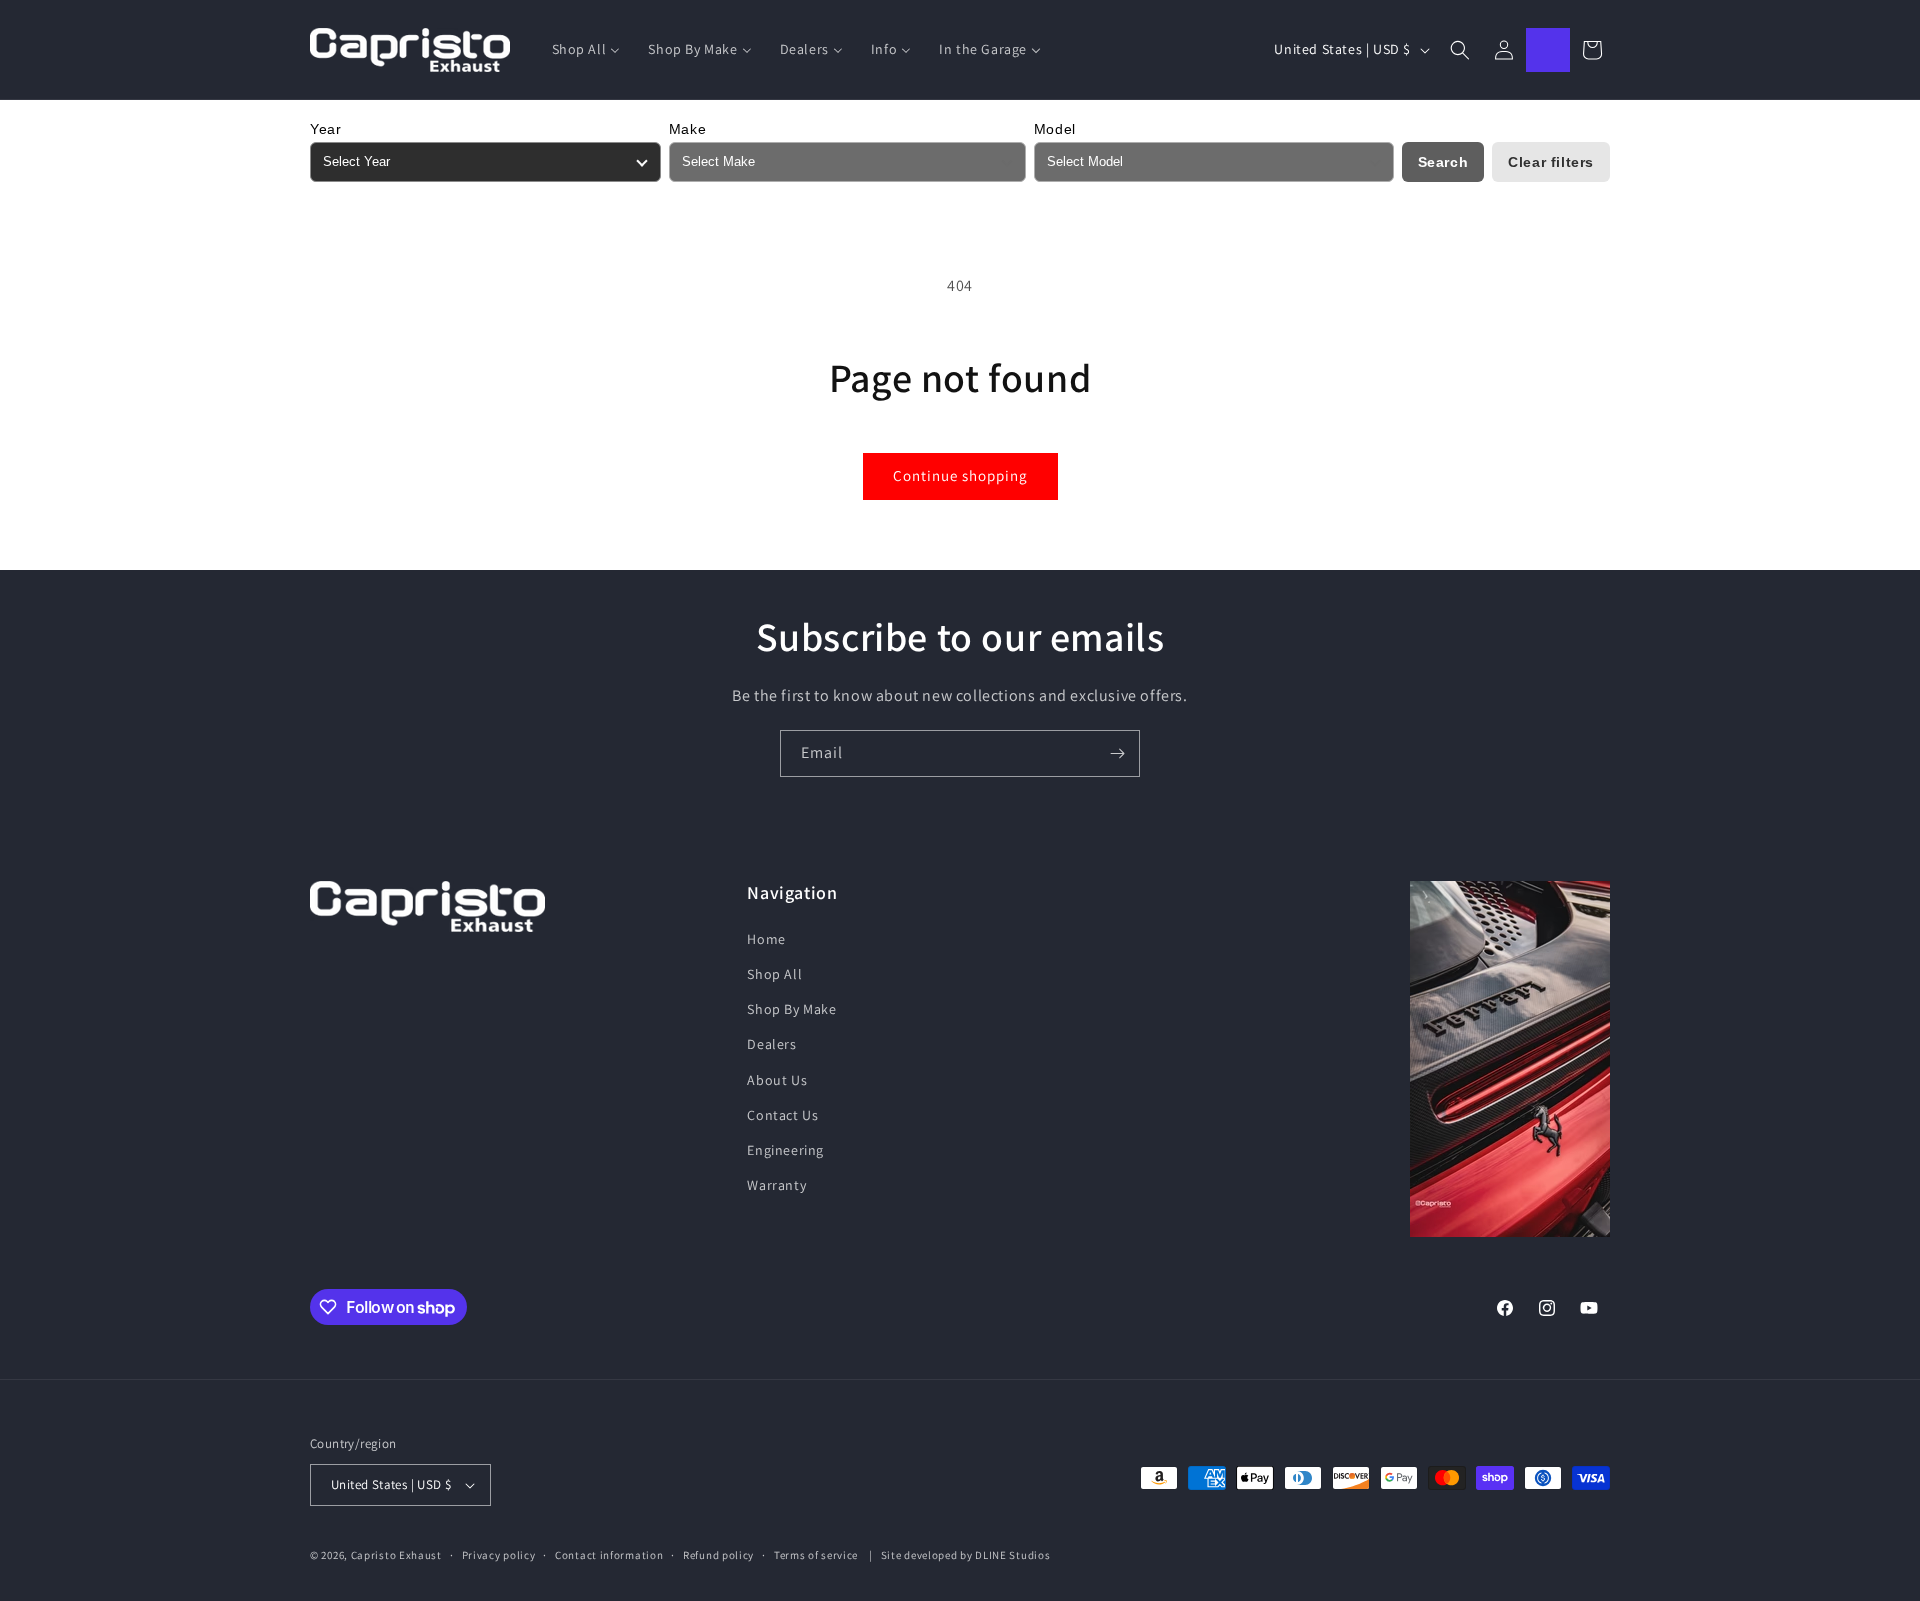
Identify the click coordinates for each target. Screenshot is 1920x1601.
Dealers (771, 1044)
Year (325, 129)
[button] (1460, 50)
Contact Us (782, 1115)
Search (1443, 162)
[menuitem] (586, 49)
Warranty (776, 1185)
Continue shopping (960, 475)
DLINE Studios (1012, 1555)
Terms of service (816, 1555)
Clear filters (1551, 162)
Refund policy (718, 1555)
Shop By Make (791, 1009)
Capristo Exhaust (396, 1555)
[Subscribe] (1117, 753)
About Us (777, 1080)
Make (687, 129)
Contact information (609, 1555)
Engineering (785, 1150)
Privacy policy (499, 1555)
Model (1055, 129)
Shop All (774, 974)
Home (766, 939)
